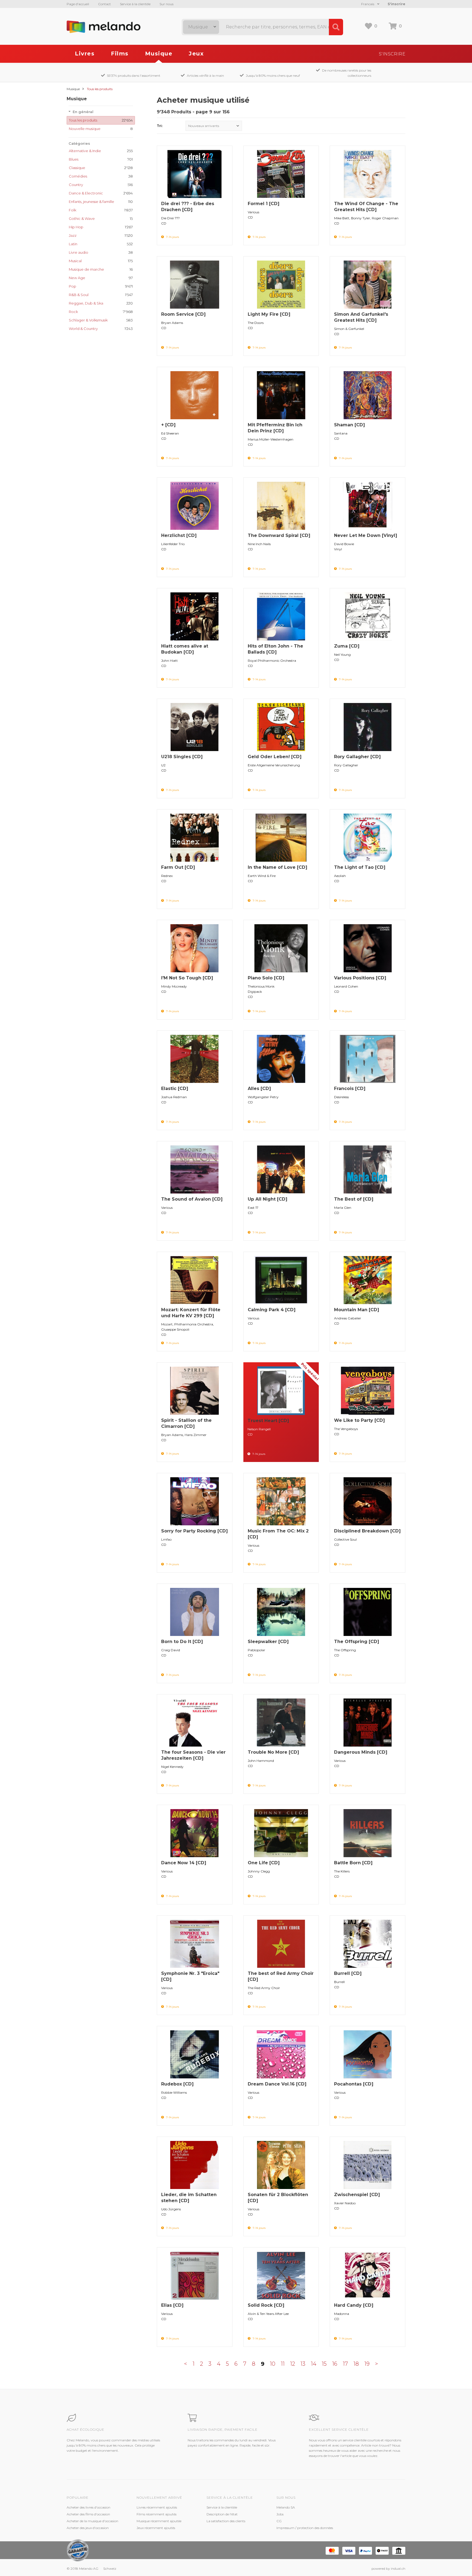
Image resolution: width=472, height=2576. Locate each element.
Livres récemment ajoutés (157, 2507)
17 (345, 2364)
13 (303, 2364)
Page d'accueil (78, 4)
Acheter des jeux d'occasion (88, 2528)
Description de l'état (222, 2514)
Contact (104, 4)
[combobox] (201, 27)
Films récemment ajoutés (157, 2514)
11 (283, 2364)
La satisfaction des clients (226, 2521)
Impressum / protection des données (305, 2528)
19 (367, 2364)
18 (356, 2364)
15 (324, 2364)
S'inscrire (396, 4)
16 (335, 2364)
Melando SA (286, 2507)
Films (120, 54)
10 (273, 2364)
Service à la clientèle (135, 4)
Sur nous (166, 4)
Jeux (196, 54)
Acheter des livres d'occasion (88, 2507)
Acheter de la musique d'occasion (92, 2521)
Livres (85, 54)
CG (279, 2521)
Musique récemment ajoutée (159, 2521)
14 (314, 2364)
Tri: (160, 126)
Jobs (280, 2514)
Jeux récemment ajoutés (156, 2528)
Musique (159, 54)
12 (293, 2364)
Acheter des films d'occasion (88, 2514)
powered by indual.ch (388, 2568)
